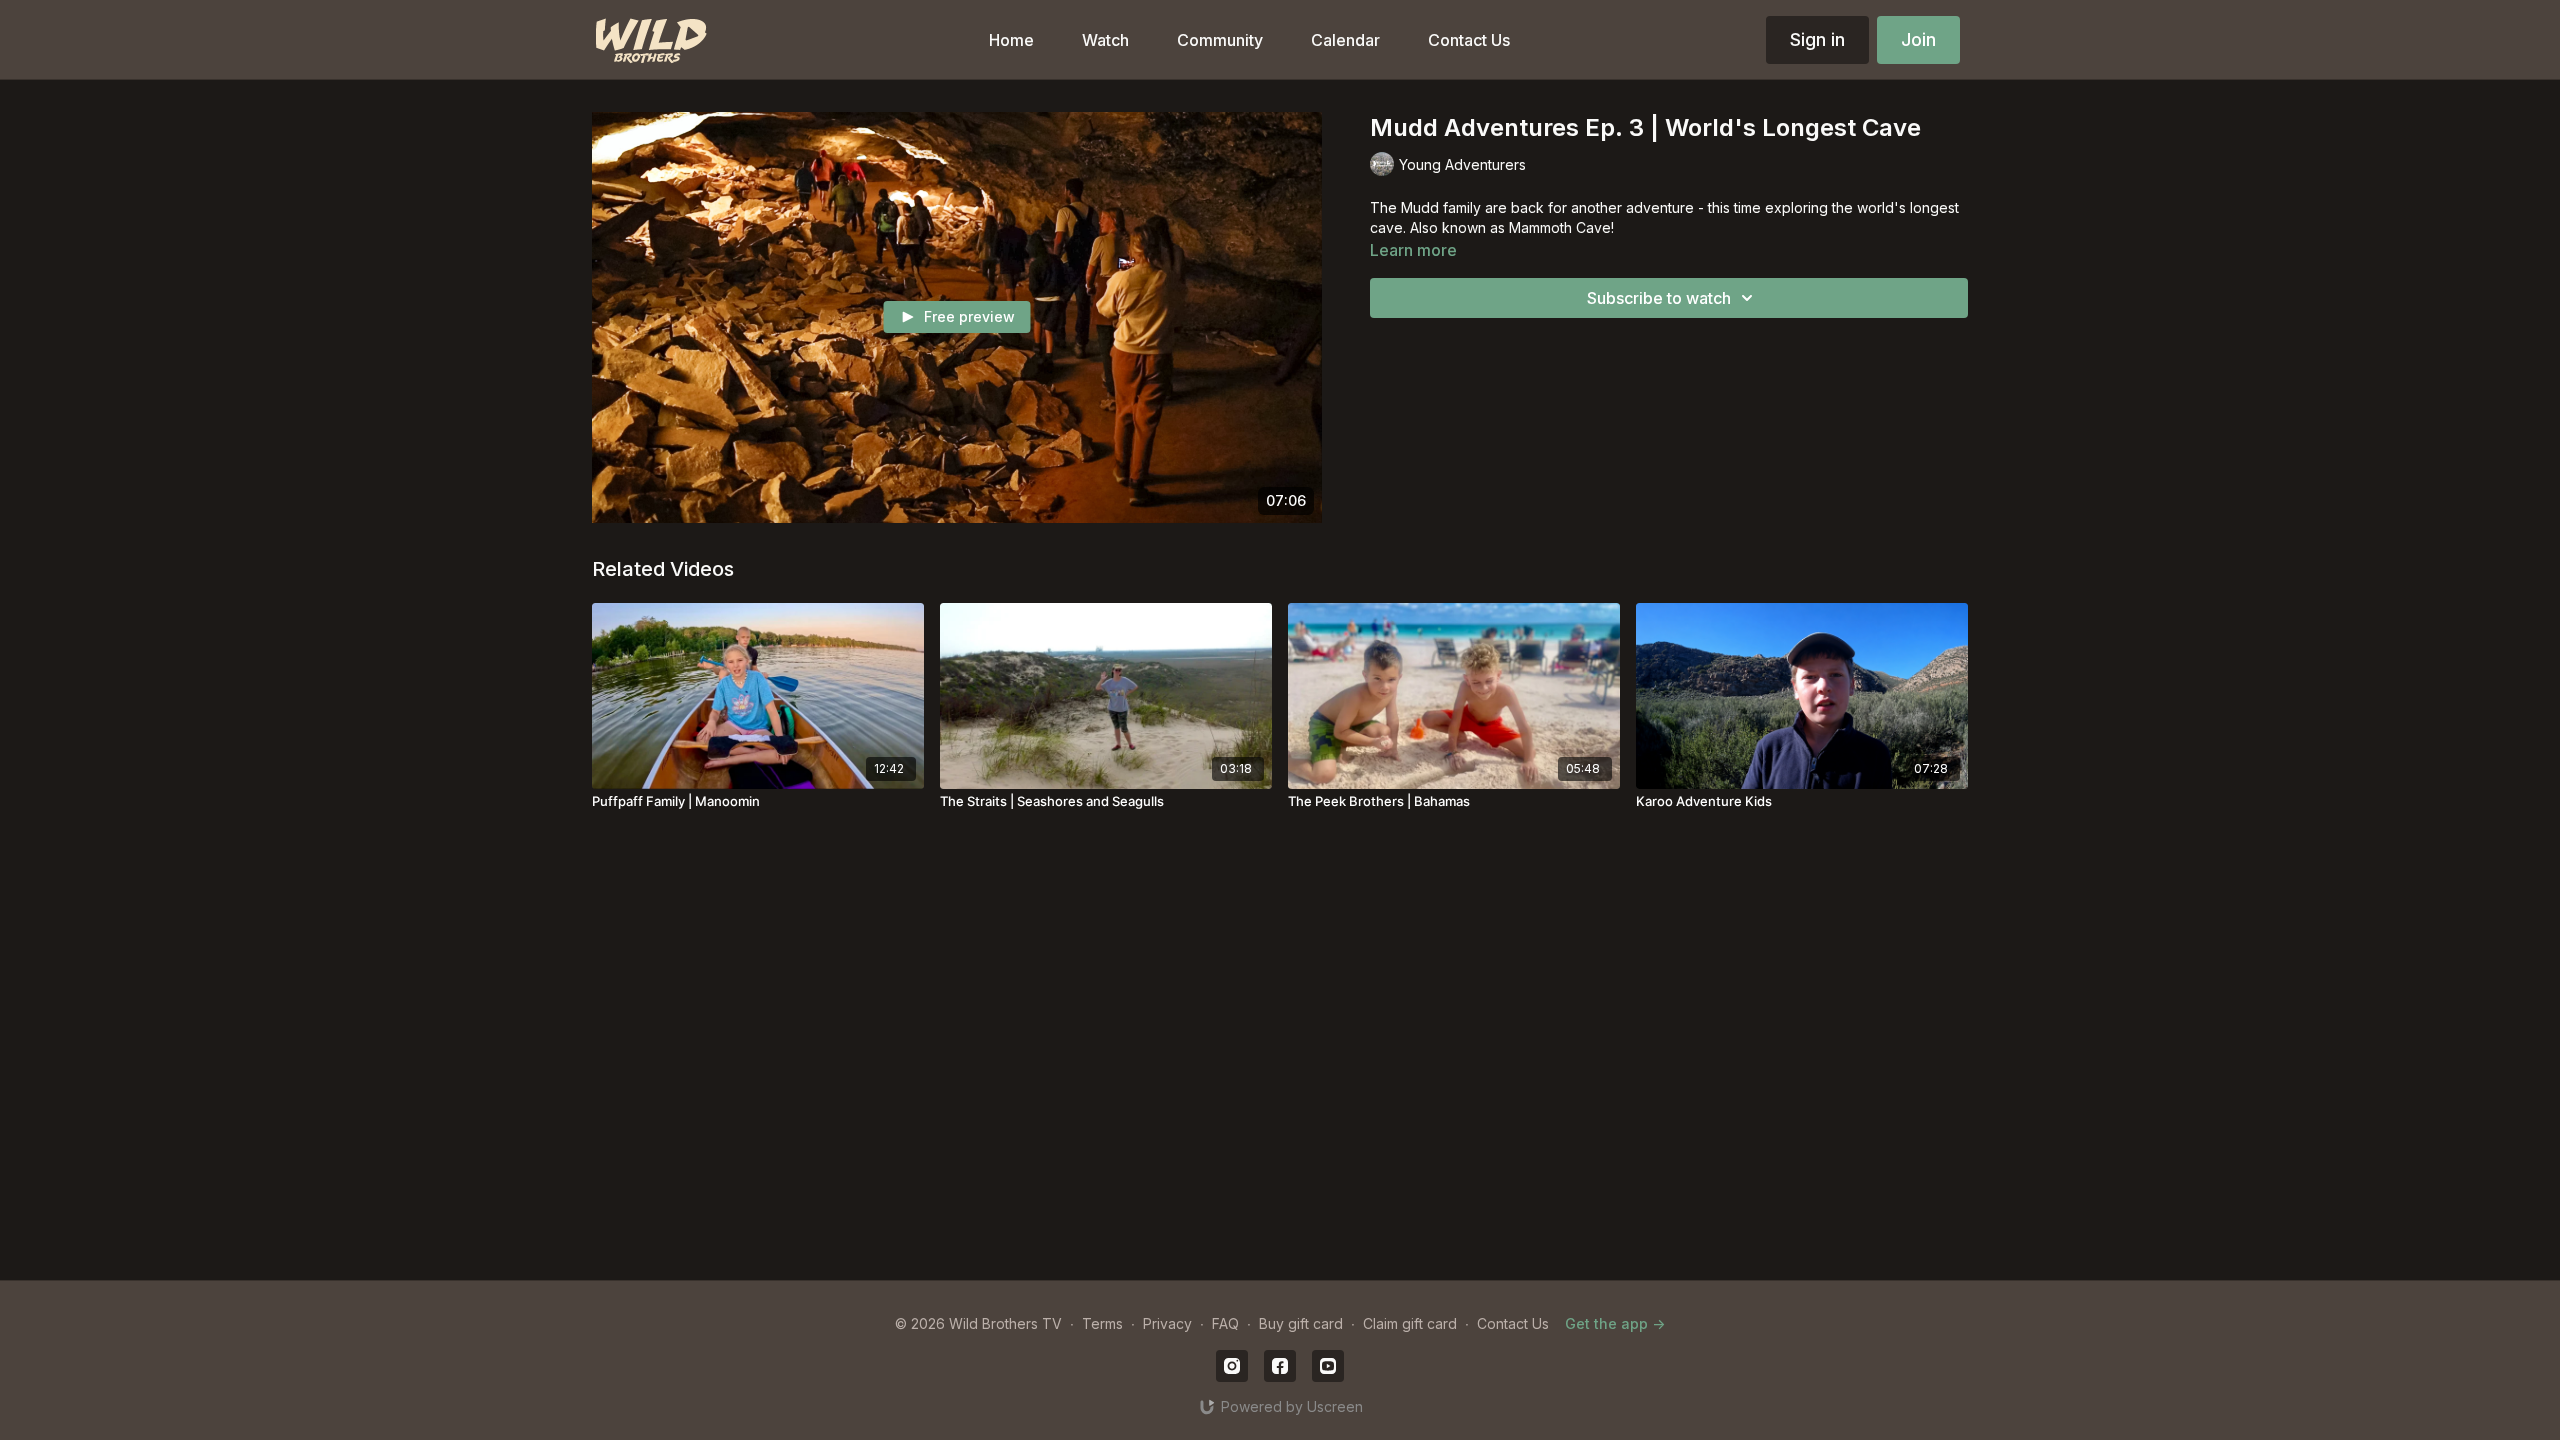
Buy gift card (1301, 1323)
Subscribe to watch (1659, 298)
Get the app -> (1615, 1323)
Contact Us (1513, 1323)
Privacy (1167, 1323)
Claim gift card (1410, 1323)
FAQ (1225, 1323)
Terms (1102, 1323)
